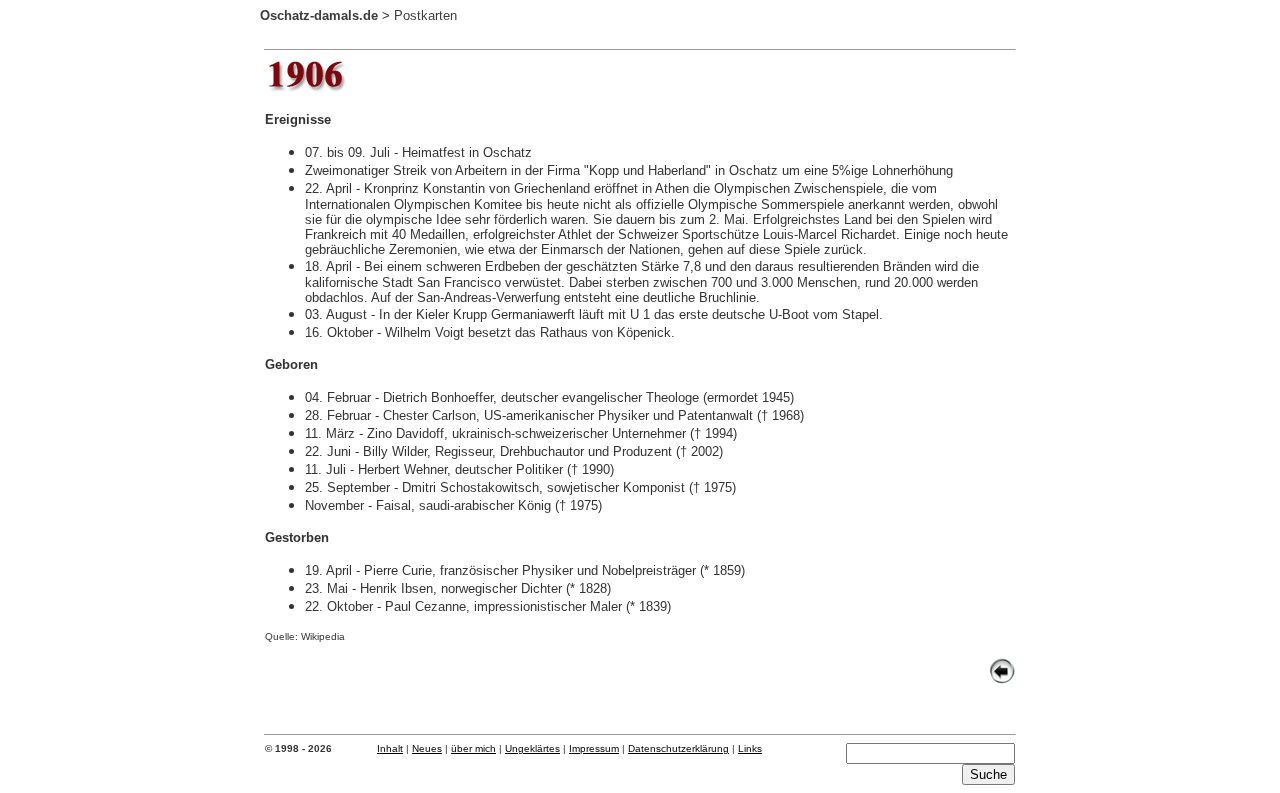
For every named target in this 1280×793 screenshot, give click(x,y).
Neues (427, 748)
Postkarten (425, 15)
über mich (473, 748)
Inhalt (390, 748)
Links (750, 748)
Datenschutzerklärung (678, 748)
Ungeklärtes (532, 748)
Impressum (594, 748)
